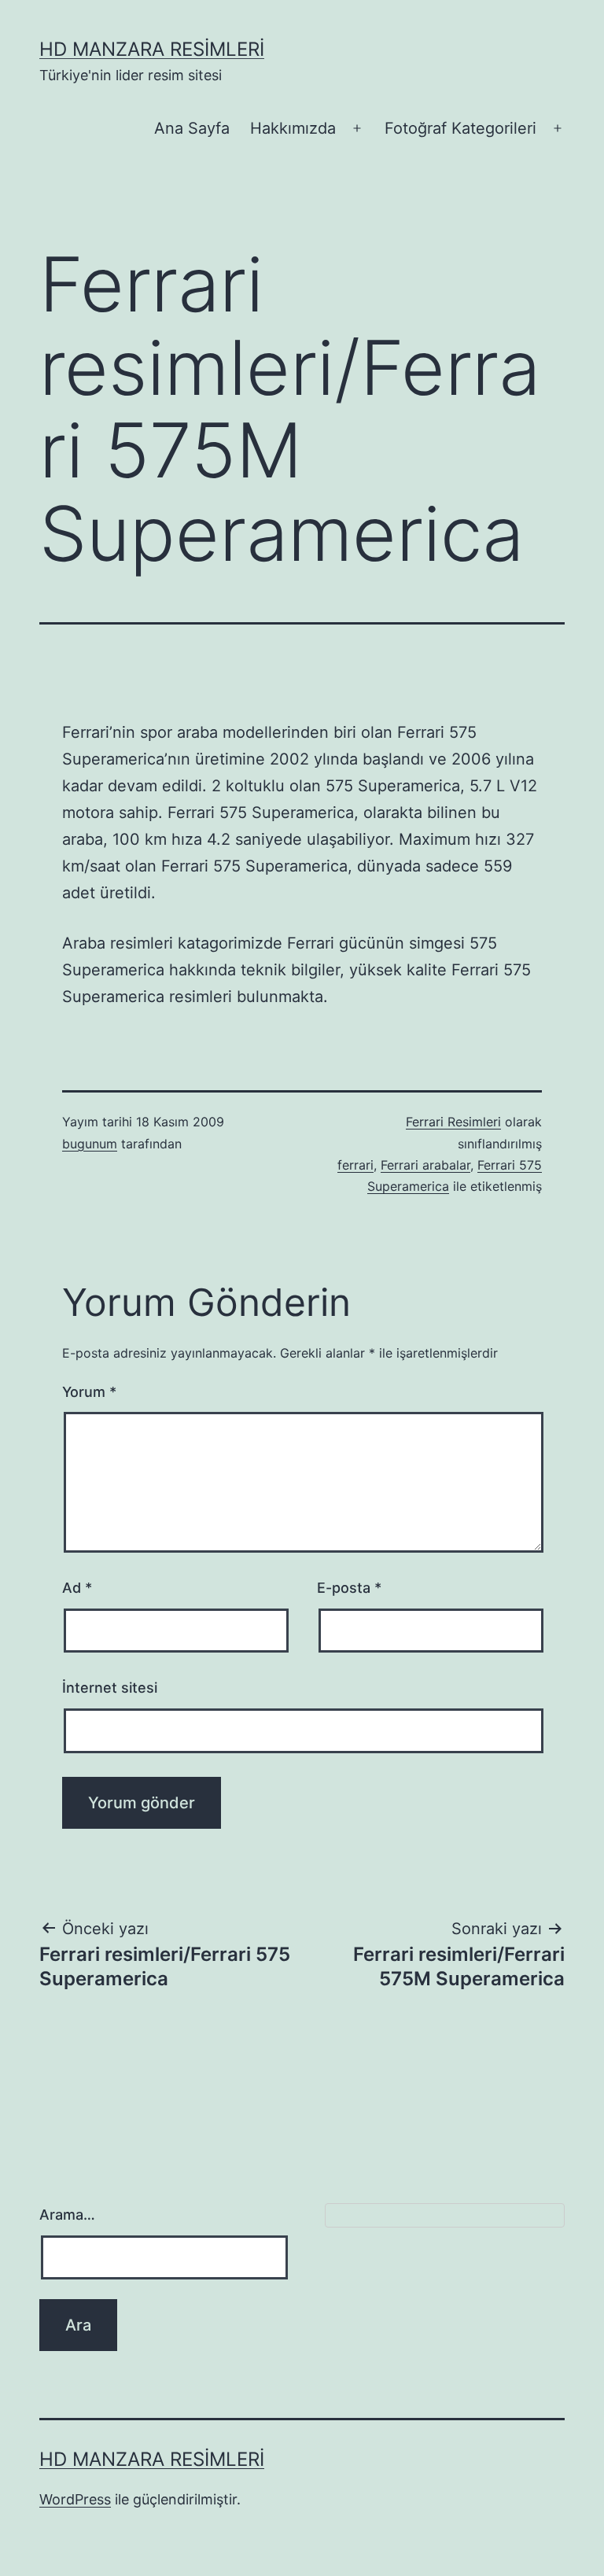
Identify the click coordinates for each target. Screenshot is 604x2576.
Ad (77, 1588)
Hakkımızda (293, 128)
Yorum (89, 1392)
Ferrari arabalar (425, 1165)
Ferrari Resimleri (453, 1122)
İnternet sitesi (110, 1688)
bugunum (90, 1144)
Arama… (67, 2215)
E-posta (349, 1588)
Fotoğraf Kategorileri (460, 128)
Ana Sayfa (192, 128)
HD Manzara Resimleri (152, 49)
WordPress (75, 2499)
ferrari (355, 1165)
